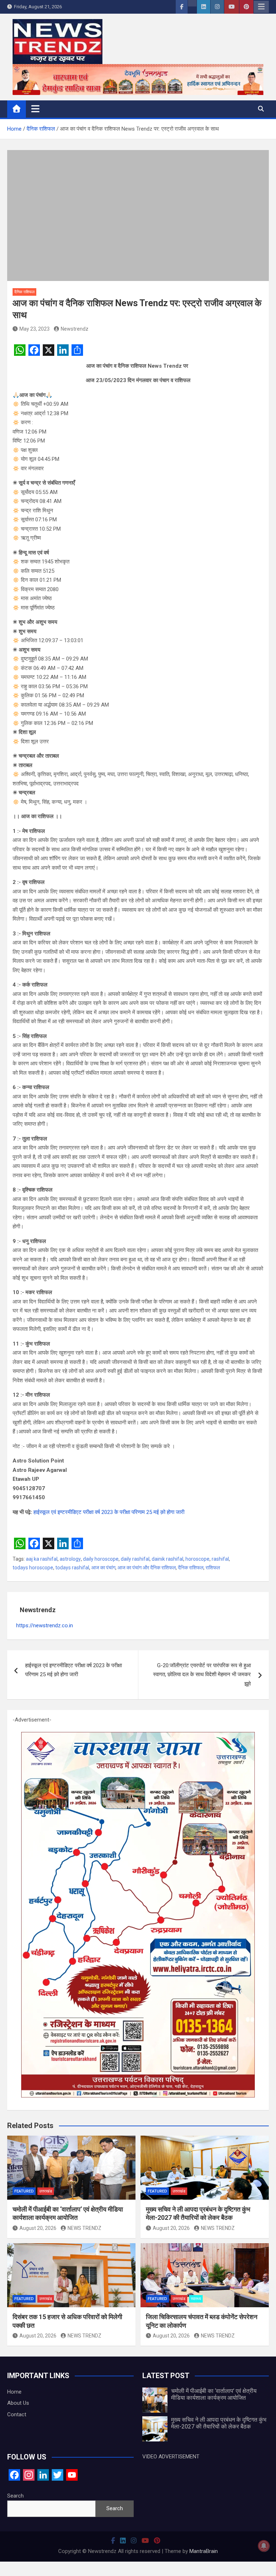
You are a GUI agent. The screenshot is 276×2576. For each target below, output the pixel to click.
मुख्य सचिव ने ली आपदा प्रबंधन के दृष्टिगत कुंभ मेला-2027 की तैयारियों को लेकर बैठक (219, 2423)
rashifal (220, 1559)
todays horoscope (33, 1568)
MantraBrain (204, 2551)
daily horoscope (101, 1559)
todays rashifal (72, 1568)
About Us (18, 2403)
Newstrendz (75, 329)
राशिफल (213, 1568)
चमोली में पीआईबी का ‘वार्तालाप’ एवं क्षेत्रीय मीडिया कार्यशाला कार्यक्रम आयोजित (214, 2394)
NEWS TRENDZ (84, 2228)
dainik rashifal (167, 1559)
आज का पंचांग (103, 1568)
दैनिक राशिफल (24, 292)
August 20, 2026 (38, 2228)
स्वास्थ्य (196, 2299)
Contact (17, 2414)
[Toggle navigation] (35, 109)
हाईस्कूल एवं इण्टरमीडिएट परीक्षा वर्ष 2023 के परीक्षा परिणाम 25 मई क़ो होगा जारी (109, 1512)
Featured (24, 2191)
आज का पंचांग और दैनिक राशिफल (147, 1568)
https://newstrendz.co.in (45, 1625)
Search (15, 2496)
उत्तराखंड (46, 2191)
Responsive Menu (261, 7)
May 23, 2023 (34, 329)
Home (14, 2392)
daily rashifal (135, 1559)
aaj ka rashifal (42, 1559)
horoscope (197, 1559)
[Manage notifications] (264, 2546)
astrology (70, 1559)
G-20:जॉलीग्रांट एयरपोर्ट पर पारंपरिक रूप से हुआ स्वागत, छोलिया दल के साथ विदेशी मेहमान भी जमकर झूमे (202, 1675)
